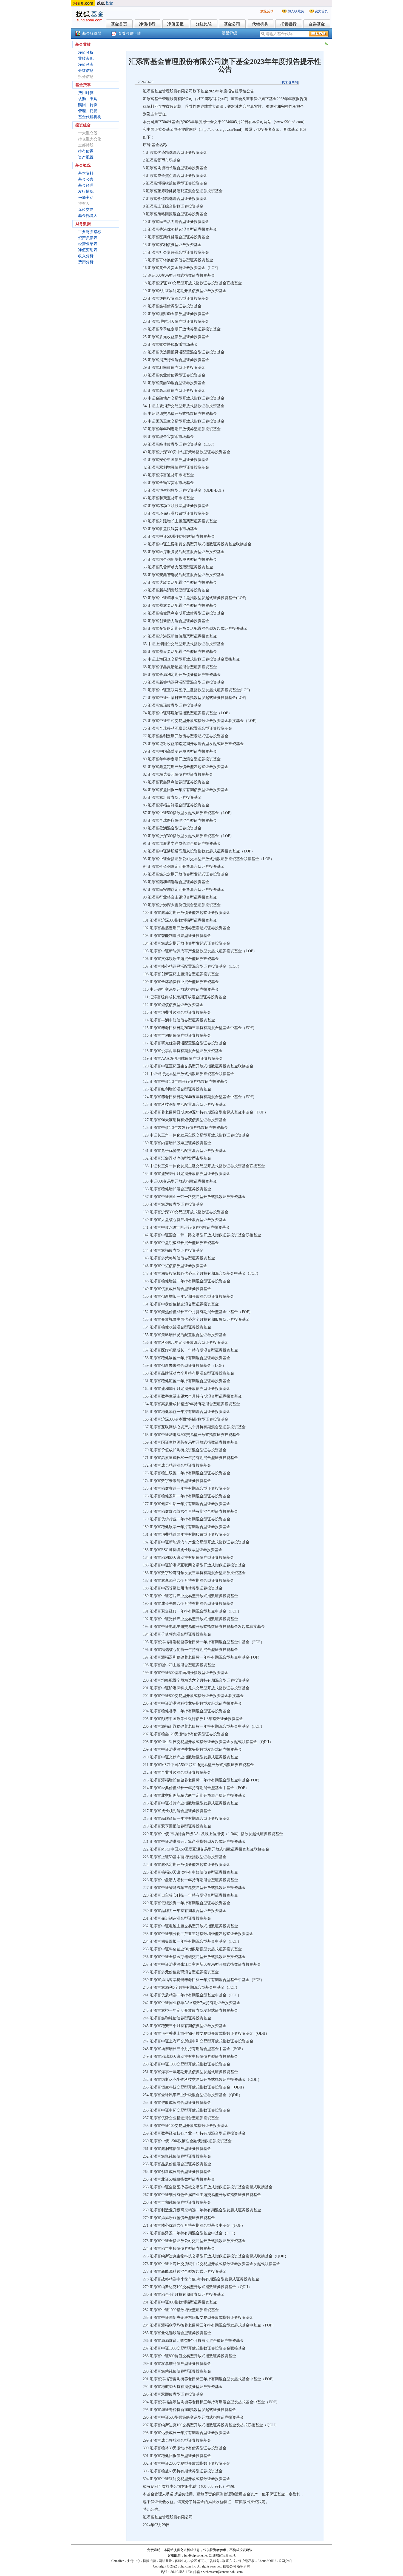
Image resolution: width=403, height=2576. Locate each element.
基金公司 (232, 24)
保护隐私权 (246, 2561)
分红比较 (204, 24)
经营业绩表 (88, 244)
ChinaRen (118, 2561)
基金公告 (86, 179)
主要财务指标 (90, 232)
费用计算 (86, 93)
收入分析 (86, 256)
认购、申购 (88, 99)
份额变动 (86, 198)
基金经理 (86, 185)
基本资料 (86, 173)
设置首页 (197, 2561)
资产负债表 (88, 238)
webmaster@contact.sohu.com (223, 2572)
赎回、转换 (88, 105)
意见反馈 (267, 11)
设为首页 (321, 11)
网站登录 (165, 2561)
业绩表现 (86, 59)
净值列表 (86, 65)
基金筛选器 (92, 34)
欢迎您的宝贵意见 (222, 2555)
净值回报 (175, 24)
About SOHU (267, 2561)
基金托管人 (88, 216)
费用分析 (86, 262)
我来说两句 (290, 82)
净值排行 (147, 24)
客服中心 (181, 2561)
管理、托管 (88, 111)
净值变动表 (88, 250)
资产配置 (86, 157)
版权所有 (243, 2566)
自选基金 (317, 24)
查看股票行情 (129, 34)
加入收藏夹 (296, 11)
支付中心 (134, 2561)
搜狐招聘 (149, 2561)
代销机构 (260, 24)
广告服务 (213, 2561)
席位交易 (86, 210)
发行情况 (86, 192)
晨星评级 (229, 33)
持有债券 (86, 151)
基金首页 (119, 24)
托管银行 (288, 24)
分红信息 (86, 71)
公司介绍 (285, 2561)
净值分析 (86, 53)
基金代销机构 (90, 117)
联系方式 (229, 2561)
